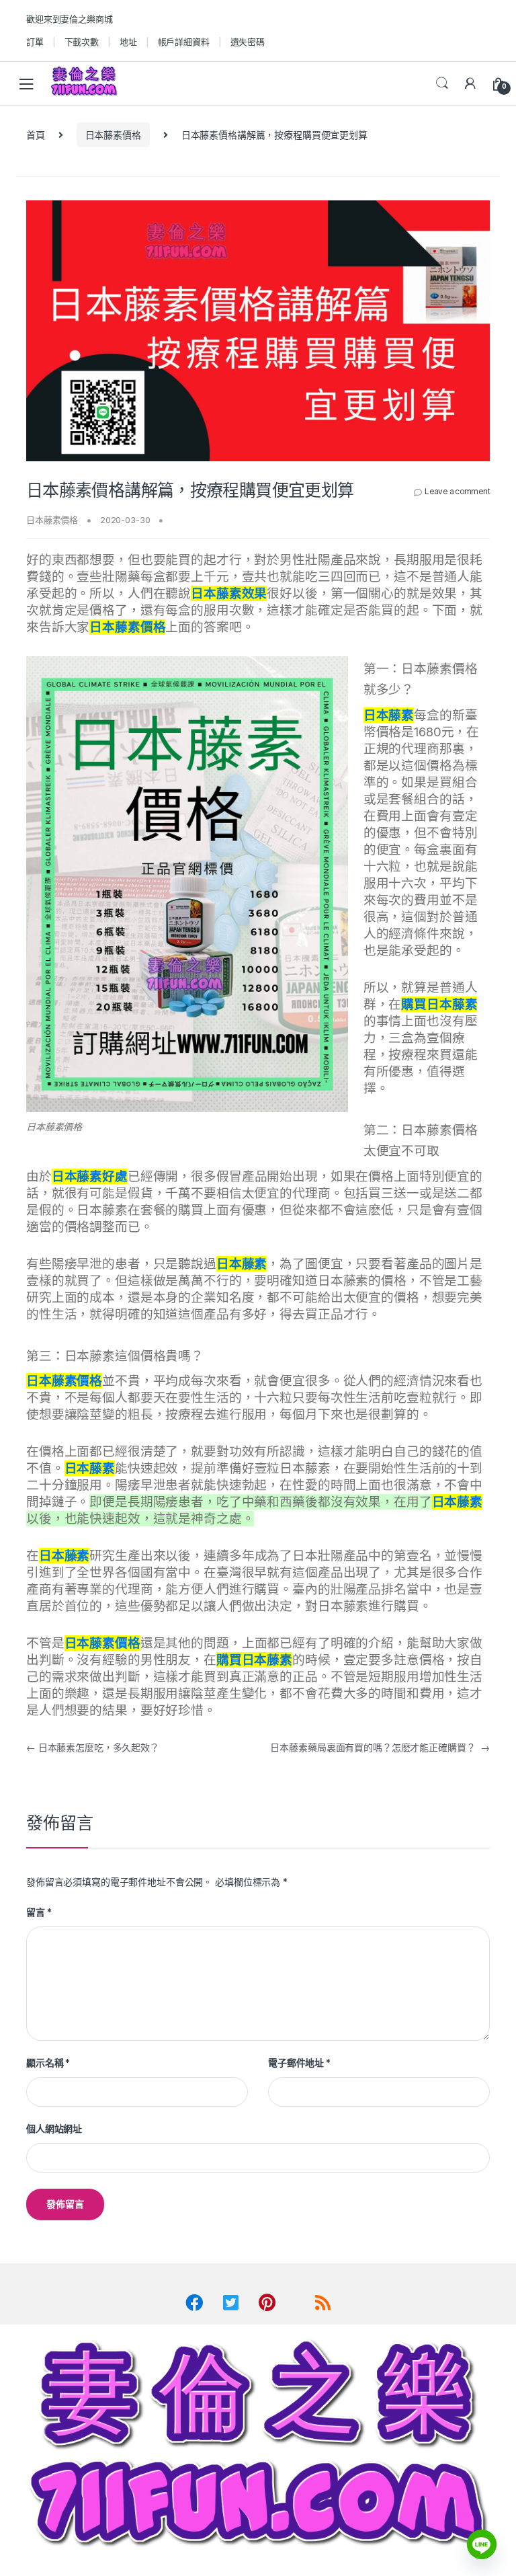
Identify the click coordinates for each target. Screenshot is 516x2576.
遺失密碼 (248, 42)
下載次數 (82, 42)
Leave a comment (457, 491)
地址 (128, 42)
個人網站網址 (54, 2129)
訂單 (35, 42)
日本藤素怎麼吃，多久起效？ (93, 1747)
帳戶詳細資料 (184, 42)
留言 (39, 1912)
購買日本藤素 (254, 1660)
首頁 (36, 135)
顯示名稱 (48, 2063)
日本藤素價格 (113, 135)
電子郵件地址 (299, 2063)
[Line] (482, 2544)
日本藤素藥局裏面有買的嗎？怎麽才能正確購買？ (380, 1747)
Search (442, 83)
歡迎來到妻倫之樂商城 (70, 19)
